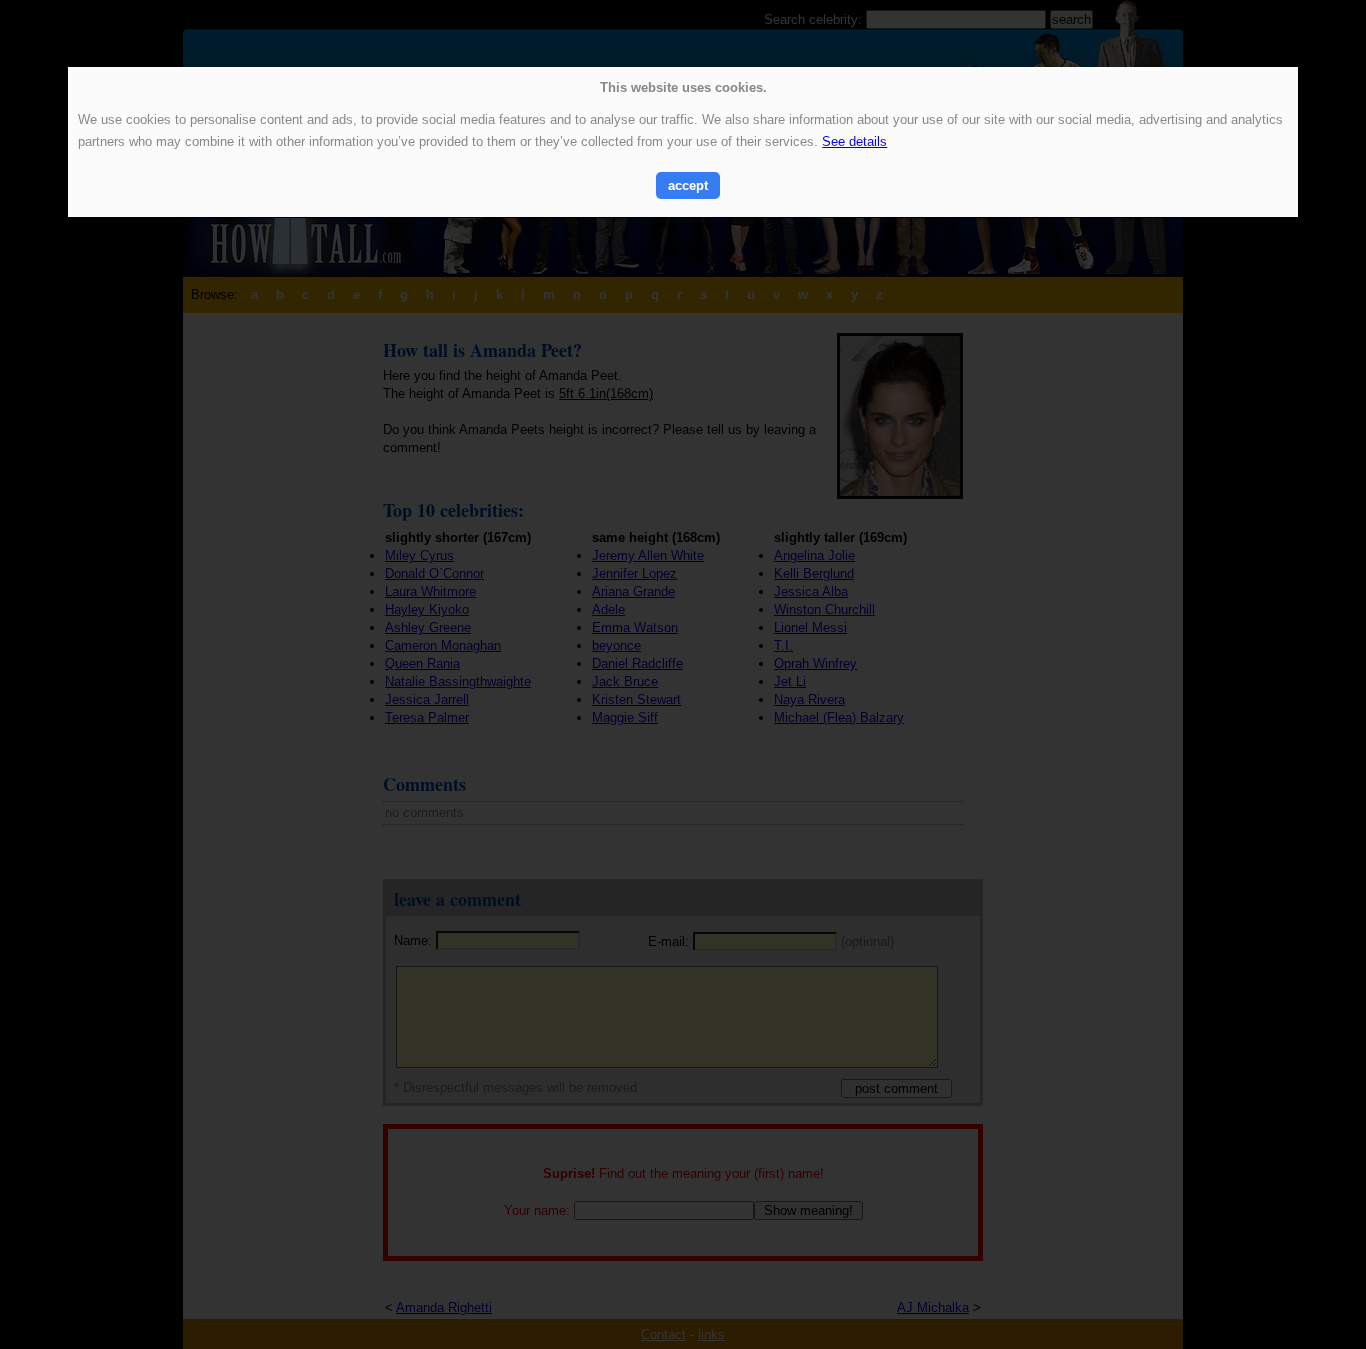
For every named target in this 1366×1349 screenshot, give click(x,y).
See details (854, 141)
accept (688, 185)
